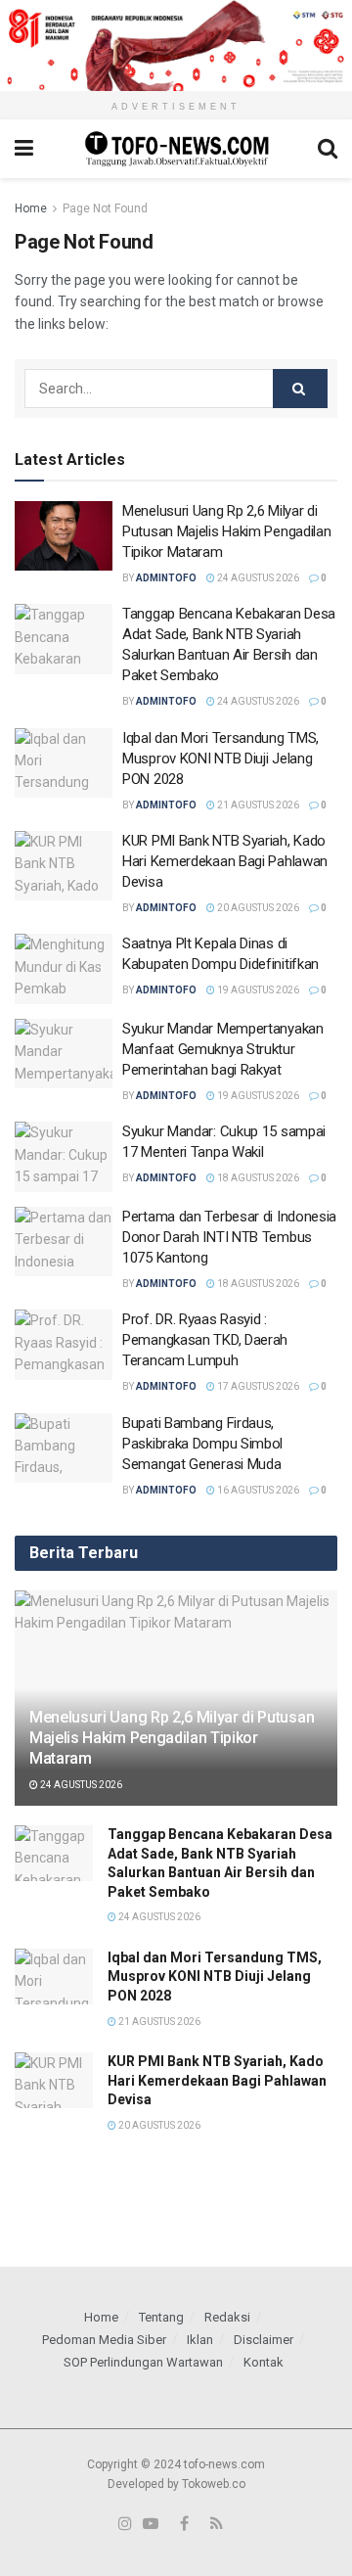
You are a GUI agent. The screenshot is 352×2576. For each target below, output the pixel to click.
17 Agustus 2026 (257, 1386)
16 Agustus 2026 (257, 1490)
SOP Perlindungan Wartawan (143, 2362)
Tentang (161, 2317)
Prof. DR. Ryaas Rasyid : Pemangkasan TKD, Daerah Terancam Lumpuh (205, 1340)
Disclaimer (264, 2340)
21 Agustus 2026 (257, 805)
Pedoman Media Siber (104, 2340)
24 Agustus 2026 (257, 578)
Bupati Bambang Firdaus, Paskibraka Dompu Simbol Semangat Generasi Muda (202, 1444)
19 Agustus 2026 (257, 990)
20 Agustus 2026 (257, 908)
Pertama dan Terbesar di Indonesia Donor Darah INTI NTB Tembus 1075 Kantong (229, 1237)
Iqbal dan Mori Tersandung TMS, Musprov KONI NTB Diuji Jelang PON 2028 (220, 759)
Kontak (264, 2362)
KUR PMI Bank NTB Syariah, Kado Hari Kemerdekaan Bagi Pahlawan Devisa (225, 861)
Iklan (200, 2340)
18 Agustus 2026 (257, 1178)
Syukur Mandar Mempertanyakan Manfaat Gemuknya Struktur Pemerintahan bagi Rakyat (223, 1049)
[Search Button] (300, 389)
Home (31, 208)
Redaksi (227, 2317)
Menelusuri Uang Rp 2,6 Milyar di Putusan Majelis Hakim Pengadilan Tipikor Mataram (226, 531)
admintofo (166, 578)
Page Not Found (105, 208)
